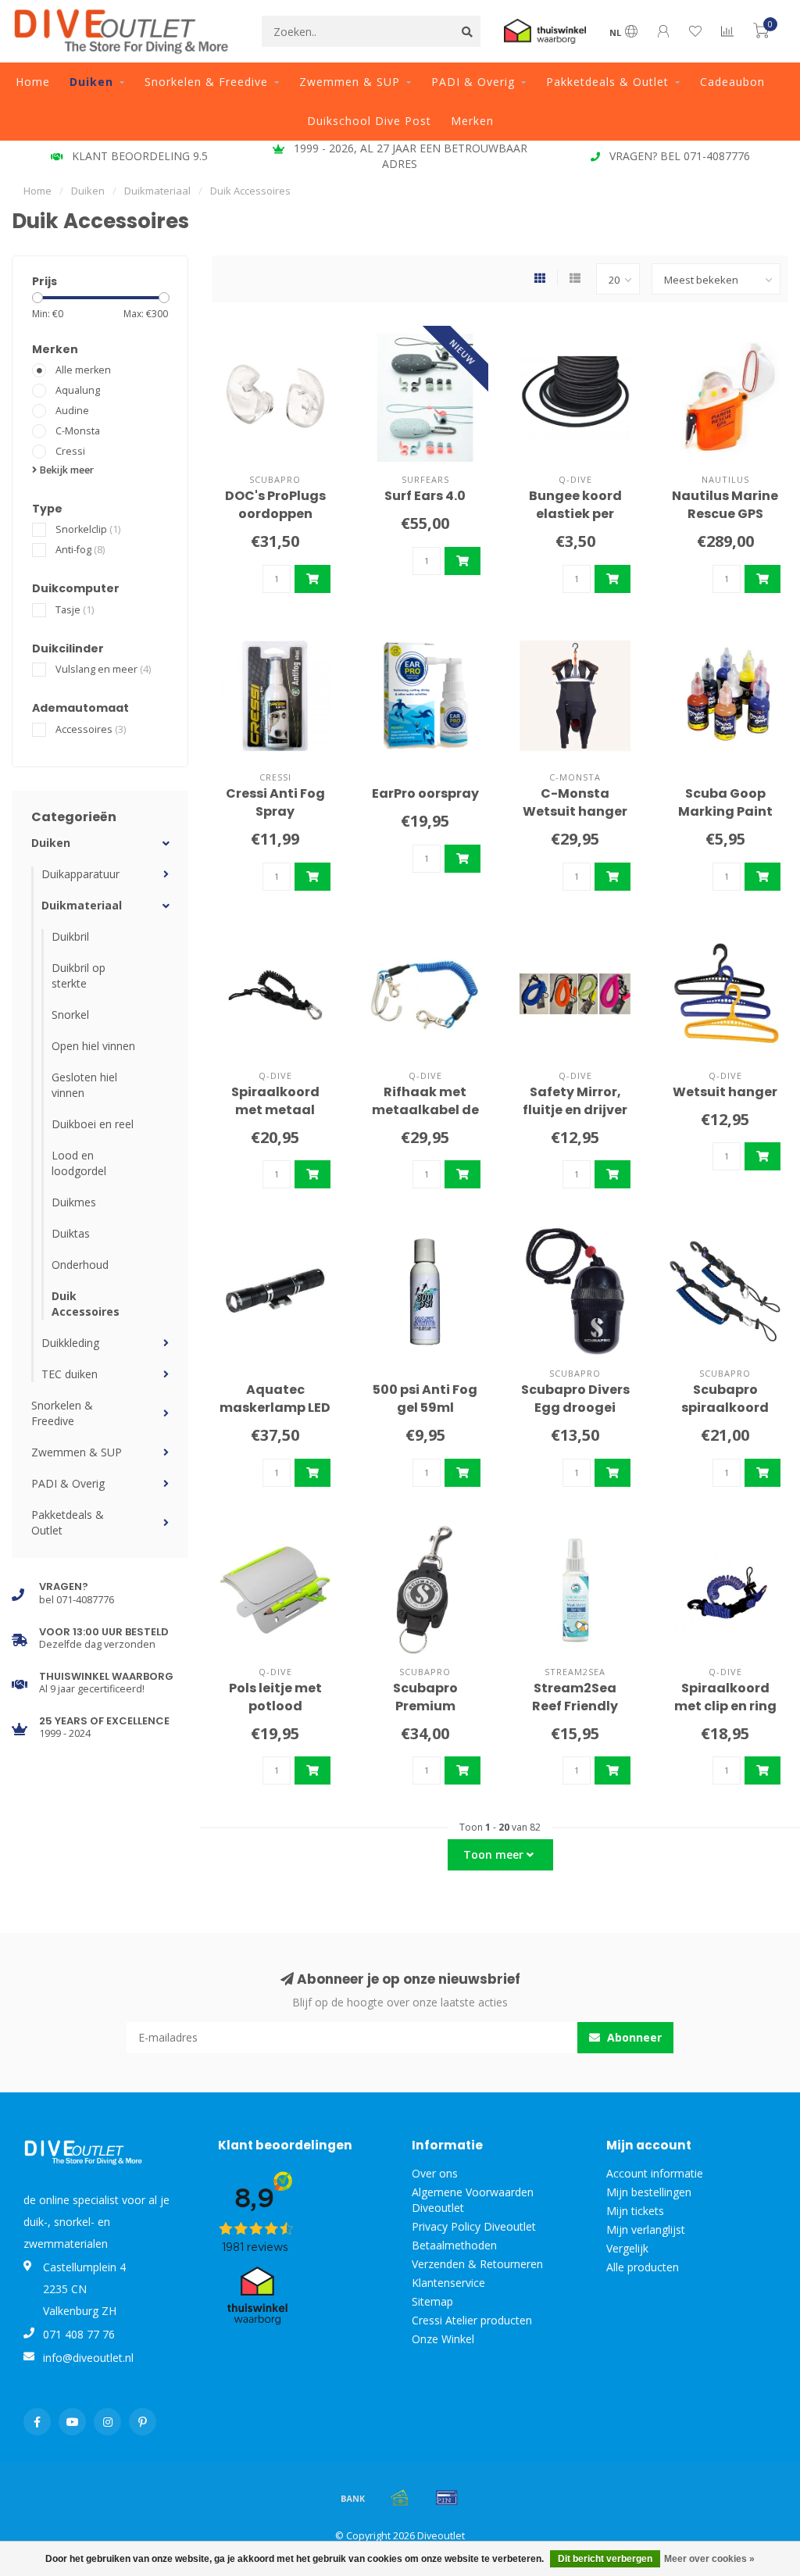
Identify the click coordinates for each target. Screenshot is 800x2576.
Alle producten (643, 2267)
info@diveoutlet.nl (88, 2358)
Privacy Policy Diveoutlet (474, 2226)
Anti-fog (80, 550)
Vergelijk (627, 2248)
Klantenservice (448, 2283)
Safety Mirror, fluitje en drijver (575, 1101)
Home (33, 82)
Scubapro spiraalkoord (725, 1399)
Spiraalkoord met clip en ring (725, 1697)
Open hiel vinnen (93, 1046)
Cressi (70, 451)
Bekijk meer (65, 470)
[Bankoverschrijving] (353, 2498)
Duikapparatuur (80, 874)
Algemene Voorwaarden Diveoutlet (473, 2200)
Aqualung (78, 390)
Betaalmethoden (454, 2245)
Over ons (435, 2173)
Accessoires (91, 729)
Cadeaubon (732, 82)
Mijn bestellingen (649, 2192)
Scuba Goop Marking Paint (725, 802)
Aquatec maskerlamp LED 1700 (275, 1408)
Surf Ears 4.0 (425, 496)
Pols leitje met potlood (275, 1697)
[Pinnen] (447, 2498)
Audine (72, 411)
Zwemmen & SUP (350, 82)
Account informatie (655, 2173)
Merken (472, 121)
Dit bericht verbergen (605, 2559)
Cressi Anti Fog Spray (275, 802)
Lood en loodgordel (79, 1163)
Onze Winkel (443, 2339)
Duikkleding (70, 1343)
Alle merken (83, 370)
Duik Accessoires (86, 1304)
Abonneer (633, 2037)
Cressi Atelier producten (472, 2320)
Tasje (75, 610)
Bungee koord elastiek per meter (575, 514)
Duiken (91, 82)
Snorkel (70, 1015)
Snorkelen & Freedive (206, 82)
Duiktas (71, 1233)
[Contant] (400, 2498)
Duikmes (74, 1202)
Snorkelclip (88, 529)
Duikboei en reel (93, 1124)
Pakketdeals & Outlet (607, 82)
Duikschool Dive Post (369, 121)
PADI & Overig (473, 82)
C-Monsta (78, 431)
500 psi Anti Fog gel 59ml (425, 1399)
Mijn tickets (635, 2211)
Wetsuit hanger (725, 1092)
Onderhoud (80, 1265)
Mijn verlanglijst (646, 2229)
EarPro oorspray (425, 793)
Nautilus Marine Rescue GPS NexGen (725, 514)
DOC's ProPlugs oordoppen (275, 505)
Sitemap (432, 2301)
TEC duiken (70, 1374)
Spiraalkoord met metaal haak (275, 1110)
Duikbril (70, 936)
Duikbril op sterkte (79, 975)
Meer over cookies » (709, 2559)
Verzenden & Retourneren (477, 2264)
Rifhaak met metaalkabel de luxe (425, 1110)
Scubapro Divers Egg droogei (575, 1399)
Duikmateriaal (82, 905)
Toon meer (495, 1854)
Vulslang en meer (103, 669)
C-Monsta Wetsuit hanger (575, 802)
